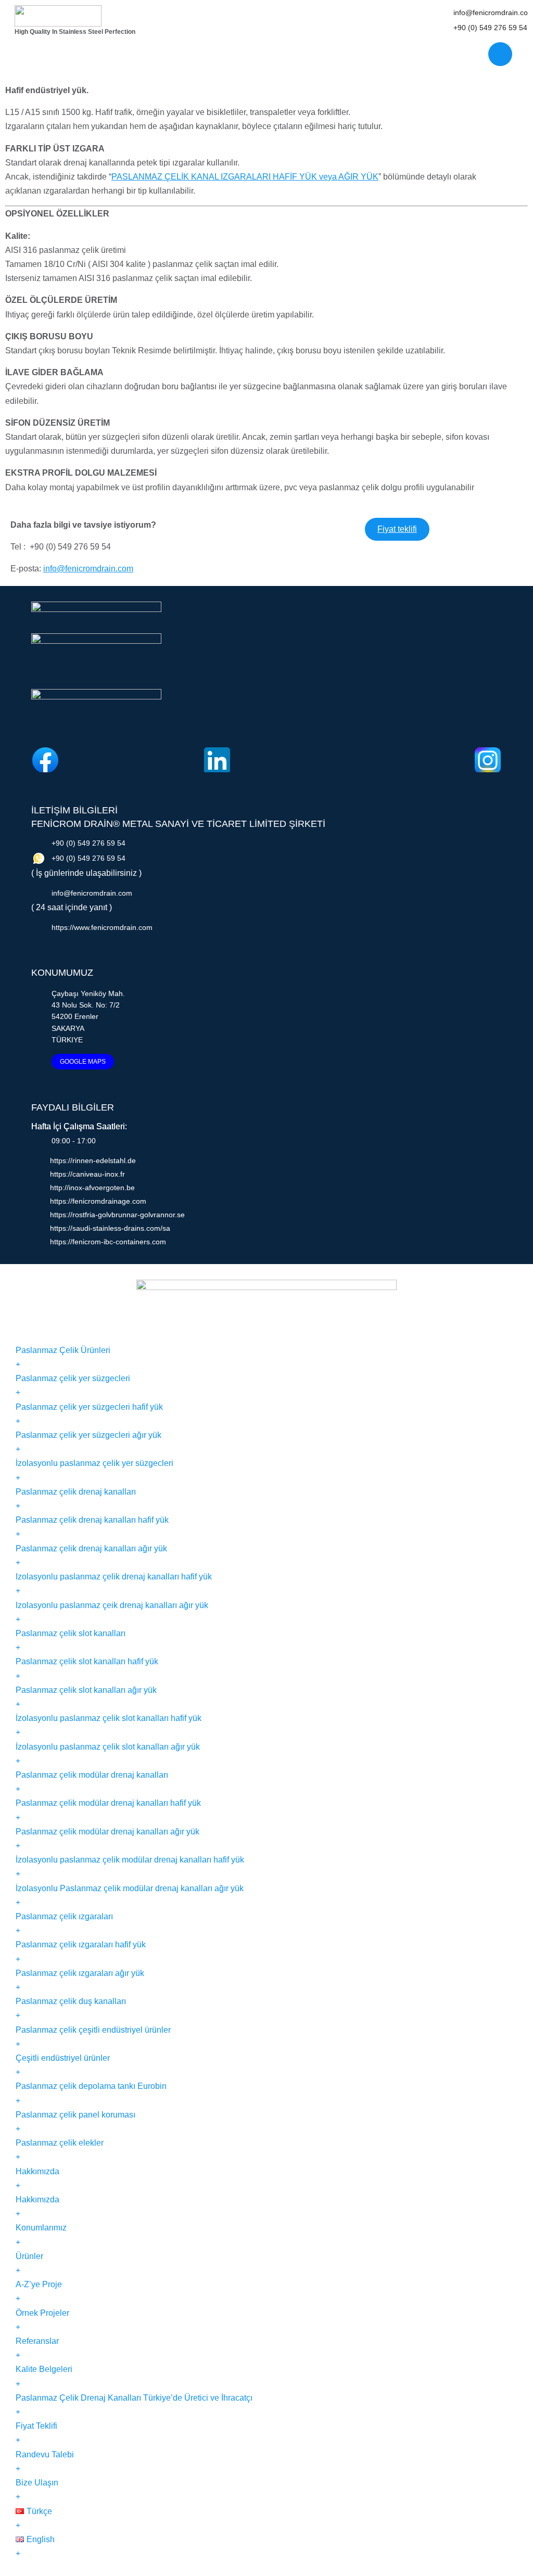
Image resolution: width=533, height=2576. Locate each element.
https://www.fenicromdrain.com (102, 927)
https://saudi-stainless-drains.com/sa (110, 1228)
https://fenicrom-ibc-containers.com (108, 1242)
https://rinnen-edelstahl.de (93, 1161)
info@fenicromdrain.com (88, 569)
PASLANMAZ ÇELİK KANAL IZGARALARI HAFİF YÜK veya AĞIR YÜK (245, 177)
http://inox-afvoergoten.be (92, 1188)
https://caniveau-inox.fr (87, 1174)
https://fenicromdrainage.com (98, 1201)
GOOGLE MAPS (83, 1062)
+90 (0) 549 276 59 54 (490, 28)
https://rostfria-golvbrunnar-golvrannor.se (117, 1215)
